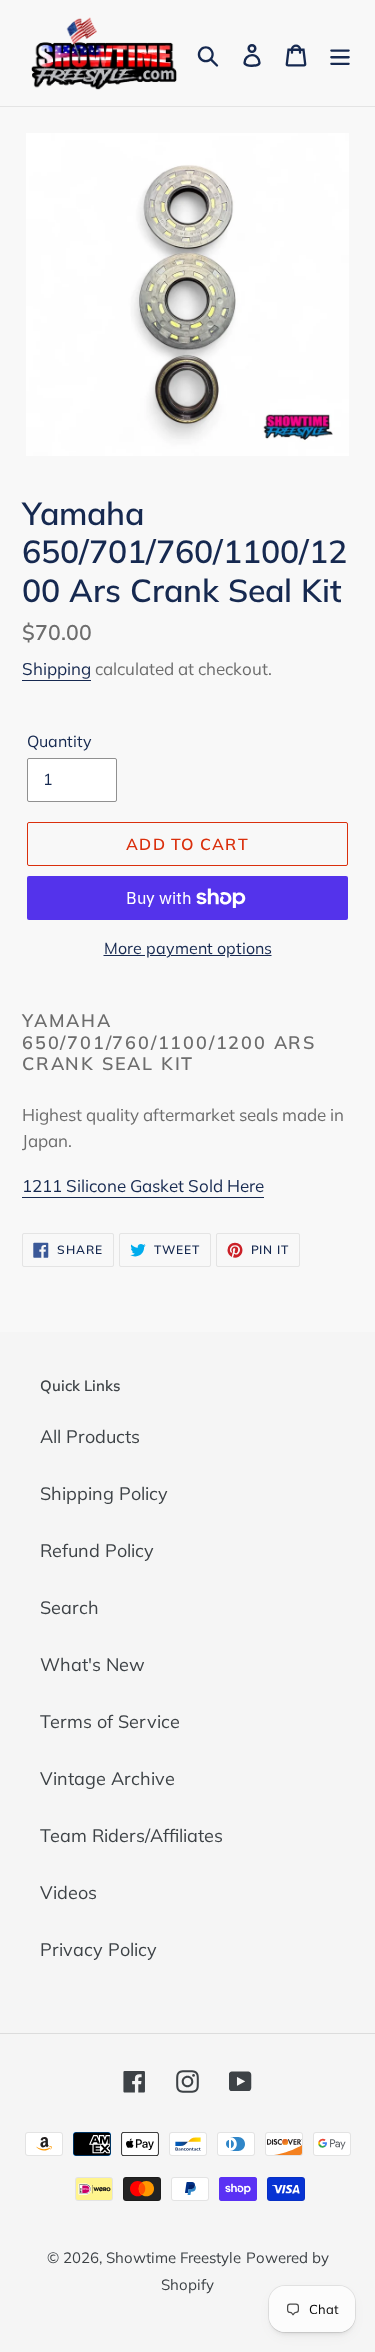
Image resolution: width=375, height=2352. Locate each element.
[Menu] (340, 53)
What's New (92, 1664)
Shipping (56, 668)
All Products (90, 1436)
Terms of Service (110, 1721)
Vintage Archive (107, 1778)
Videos (68, 1892)
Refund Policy (97, 1550)
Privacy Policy (98, 1949)
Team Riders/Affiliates (131, 1835)
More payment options (188, 948)
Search (69, 1607)
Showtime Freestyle (173, 2257)
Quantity (59, 741)
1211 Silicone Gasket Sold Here (143, 1185)
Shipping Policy (104, 1493)
